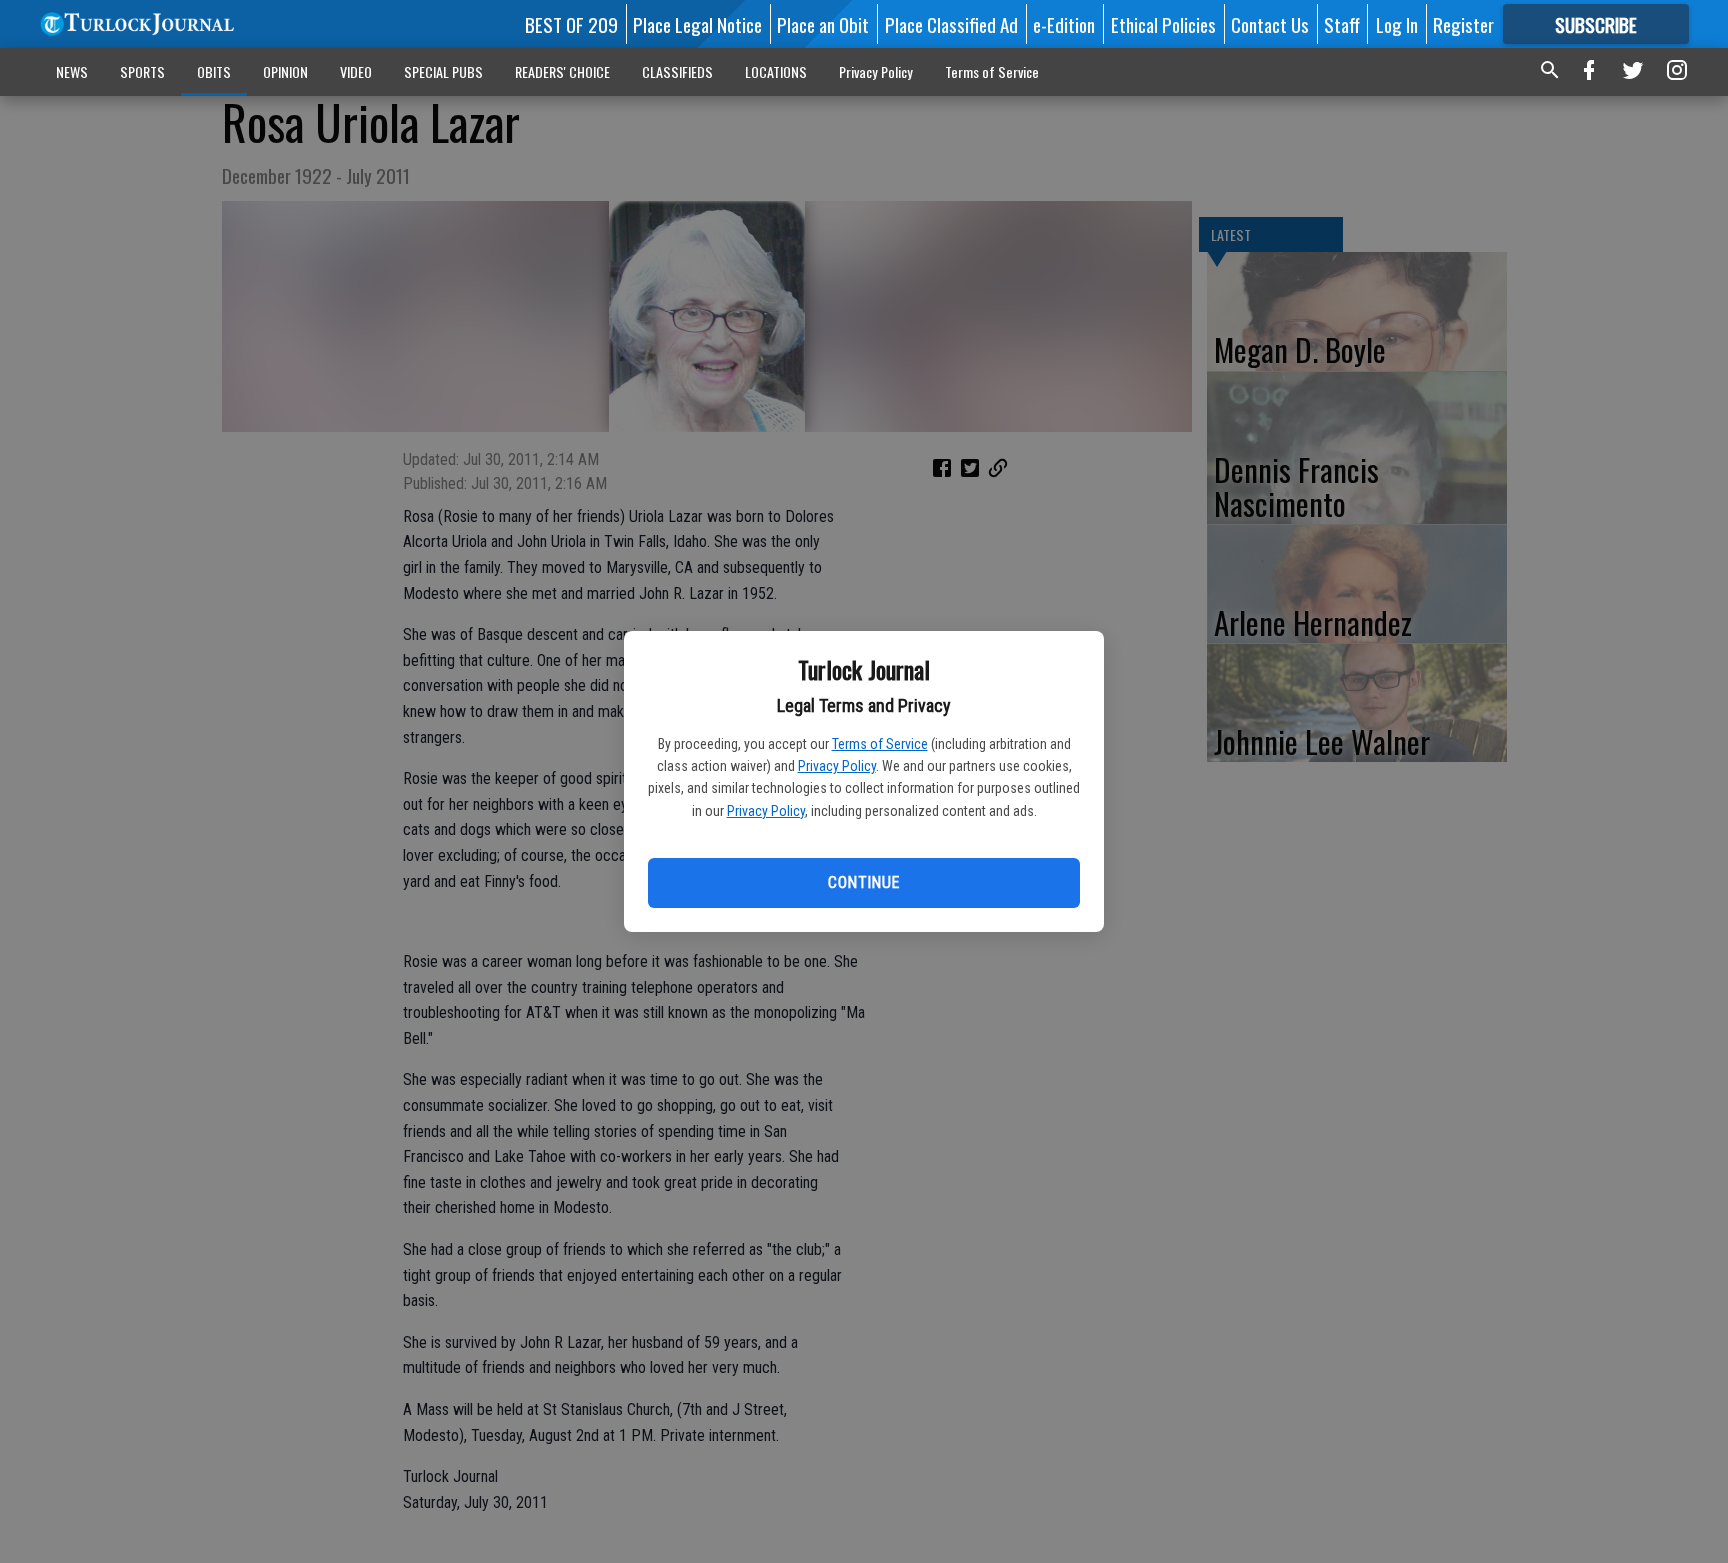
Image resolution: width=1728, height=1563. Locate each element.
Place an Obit (823, 24)
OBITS (214, 71)
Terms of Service (880, 744)
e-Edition (1064, 24)
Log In (1397, 24)
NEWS (72, 71)
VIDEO (356, 71)
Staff (1342, 24)
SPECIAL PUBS (443, 71)
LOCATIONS (776, 71)
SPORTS (142, 71)
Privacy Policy (837, 766)
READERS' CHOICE (562, 71)
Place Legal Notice (697, 24)
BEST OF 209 (571, 24)
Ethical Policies (1163, 24)
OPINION (285, 71)
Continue (863, 882)
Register (1463, 24)
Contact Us (1270, 24)
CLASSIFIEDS (677, 71)
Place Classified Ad (951, 24)
